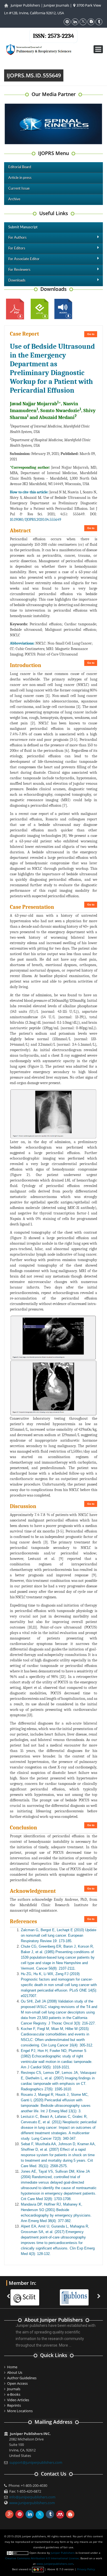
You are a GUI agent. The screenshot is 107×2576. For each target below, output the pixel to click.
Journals (14, 2389)
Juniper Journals (56, 5)
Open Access (17, 2383)
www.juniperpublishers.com (32, 2503)
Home (12, 2367)
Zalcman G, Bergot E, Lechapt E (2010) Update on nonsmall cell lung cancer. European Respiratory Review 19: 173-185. (59, 1935)
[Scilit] (28, 2294)
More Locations (20, 2411)
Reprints (14, 2405)
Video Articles (18, 2400)
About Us (15, 2372)
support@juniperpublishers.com (36, 2462)
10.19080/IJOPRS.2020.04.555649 (36, 520)
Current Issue (19, 189)
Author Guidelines (22, 2378)
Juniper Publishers (25, 5)
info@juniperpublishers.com (32, 2497)
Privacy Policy (86, 2569)
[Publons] (77, 2294)
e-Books (14, 2394)
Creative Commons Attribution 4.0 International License (42, 2558)
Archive (14, 199)
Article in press (20, 178)
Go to (91, 334)
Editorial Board (20, 167)
